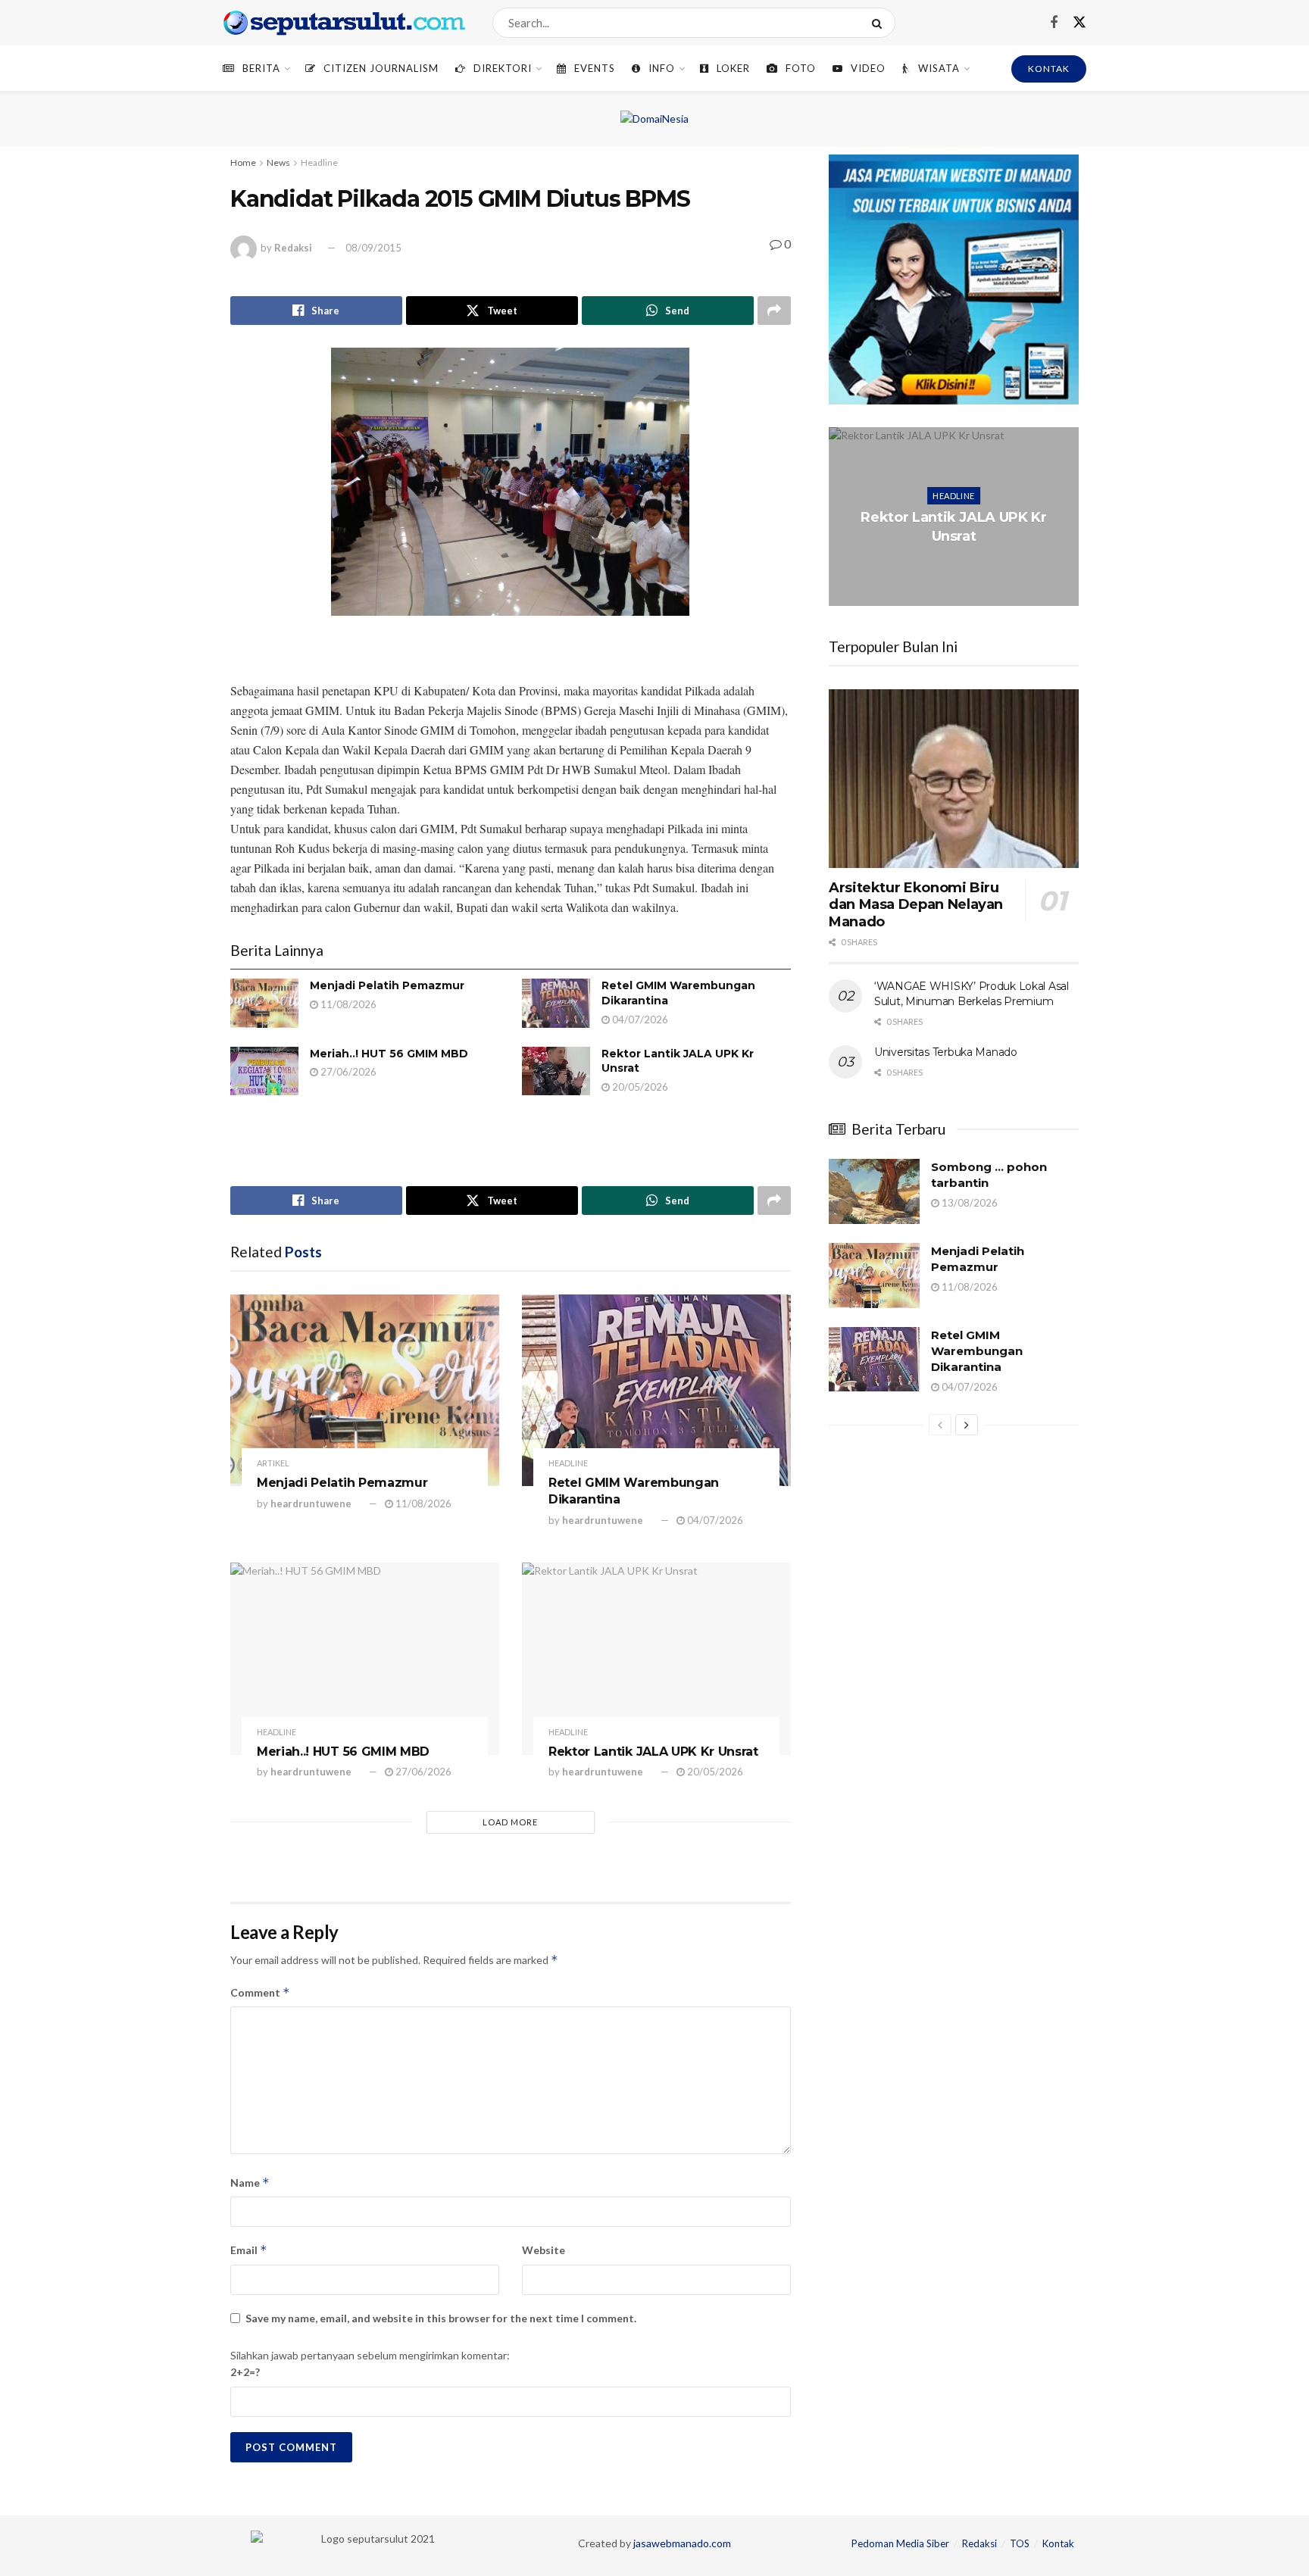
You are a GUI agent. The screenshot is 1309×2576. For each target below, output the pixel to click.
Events (595, 68)
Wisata (939, 68)
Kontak (1058, 2543)
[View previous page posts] (940, 1425)
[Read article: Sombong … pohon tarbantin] (874, 1191)
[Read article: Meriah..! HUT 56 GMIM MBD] (264, 1071)
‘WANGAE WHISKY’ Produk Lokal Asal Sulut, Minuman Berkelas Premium (972, 994)
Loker (733, 68)
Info (662, 68)
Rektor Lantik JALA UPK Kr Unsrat (653, 1752)
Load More (510, 1822)
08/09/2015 (373, 248)
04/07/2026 (639, 1019)
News (278, 162)
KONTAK (1049, 69)
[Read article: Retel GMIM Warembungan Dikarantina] (556, 1003)
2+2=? (245, 2372)
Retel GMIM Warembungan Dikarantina (977, 1351)
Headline (319, 162)
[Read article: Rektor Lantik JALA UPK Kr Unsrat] (556, 1071)
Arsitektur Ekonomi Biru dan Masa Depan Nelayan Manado (916, 905)
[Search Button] (880, 23)
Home (243, 162)
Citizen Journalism (381, 68)
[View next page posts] (967, 1425)
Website (544, 2250)
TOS (1020, 2543)
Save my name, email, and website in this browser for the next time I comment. (441, 2318)
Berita (261, 68)
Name (250, 2183)
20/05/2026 (639, 1087)
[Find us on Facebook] (1054, 23)
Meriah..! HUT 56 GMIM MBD (389, 1054)
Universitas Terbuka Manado (946, 1052)
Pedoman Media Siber (900, 2543)
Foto (801, 68)
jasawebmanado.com (682, 2543)
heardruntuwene (311, 1503)
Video (868, 68)
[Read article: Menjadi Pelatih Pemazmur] (264, 1003)
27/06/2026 (347, 1072)
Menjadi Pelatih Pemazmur (387, 985)
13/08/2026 (968, 1203)
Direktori (503, 68)
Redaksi (293, 248)
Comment (260, 1992)
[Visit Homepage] (344, 23)
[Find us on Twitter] (1079, 23)
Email (249, 2250)
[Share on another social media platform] (774, 311)
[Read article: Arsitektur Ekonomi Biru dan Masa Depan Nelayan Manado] (954, 779)
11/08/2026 (347, 1004)
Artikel (273, 1463)
